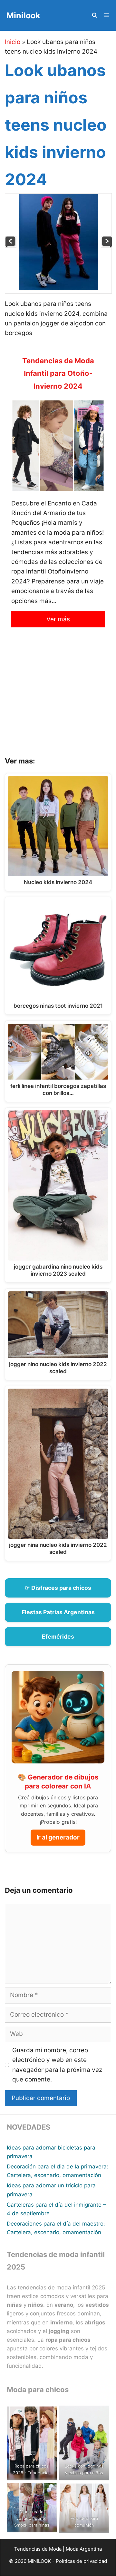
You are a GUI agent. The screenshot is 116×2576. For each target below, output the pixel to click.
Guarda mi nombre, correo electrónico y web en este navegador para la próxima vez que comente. (57, 2065)
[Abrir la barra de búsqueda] (94, 15)
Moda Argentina (84, 2549)
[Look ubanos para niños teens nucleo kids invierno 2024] (58, 288)
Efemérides (58, 1637)
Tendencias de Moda (38, 2549)
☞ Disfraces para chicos (58, 1588)
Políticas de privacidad (81, 2561)
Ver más (58, 619)
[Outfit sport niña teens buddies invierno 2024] (11, 246)
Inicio (13, 42)
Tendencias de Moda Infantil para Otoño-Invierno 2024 (58, 373)
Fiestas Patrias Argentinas (58, 1612)
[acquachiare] (106, 246)
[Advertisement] (58, 697)
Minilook (23, 15)
